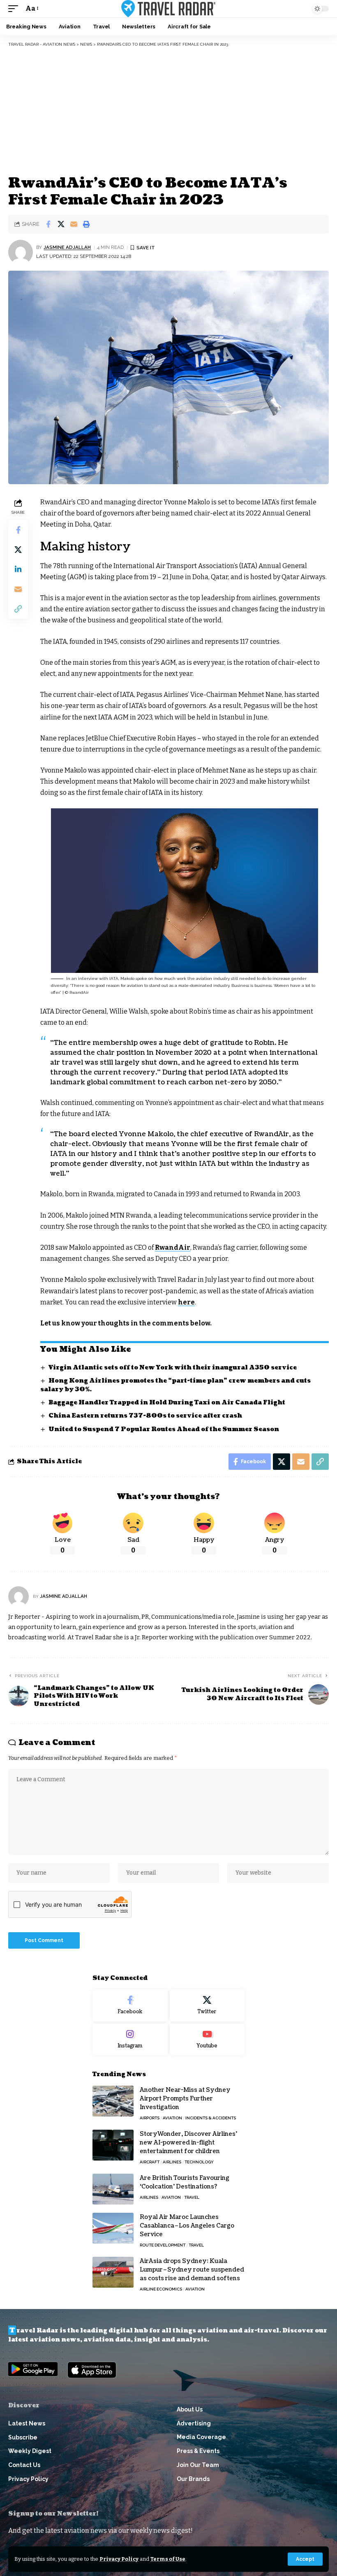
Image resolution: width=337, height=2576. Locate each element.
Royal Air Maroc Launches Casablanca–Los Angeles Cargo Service (187, 2226)
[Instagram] (130, 2040)
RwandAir (173, 1247)
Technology (199, 2162)
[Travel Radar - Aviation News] (168, 9)
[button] (305, 2559)
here (186, 1302)
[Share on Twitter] (61, 224)
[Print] (86, 224)
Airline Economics (161, 2289)
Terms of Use (168, 2559)
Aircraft (150, 2162)
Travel (192, 2197)
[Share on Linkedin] (18, 569)
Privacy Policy (119, 2559)
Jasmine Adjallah (67, 247)
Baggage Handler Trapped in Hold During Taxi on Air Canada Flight (167, 1403)
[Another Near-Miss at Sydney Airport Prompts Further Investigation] (113, 2101)
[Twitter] (207, 2005)
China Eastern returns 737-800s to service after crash (145, 1416)
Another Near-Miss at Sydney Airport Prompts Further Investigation (185, 2099)
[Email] (74, 224)
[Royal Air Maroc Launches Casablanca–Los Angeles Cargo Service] (113, 2228)
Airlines (172, 2162)
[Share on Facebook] (48, 224)
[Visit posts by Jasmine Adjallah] (21, 252)
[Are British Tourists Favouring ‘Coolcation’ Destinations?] (113, 2189)
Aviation (172, 2118)
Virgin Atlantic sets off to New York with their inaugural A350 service (173, 1368)
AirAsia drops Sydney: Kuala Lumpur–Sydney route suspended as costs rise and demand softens (192, 2270)
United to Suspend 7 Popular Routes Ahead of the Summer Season (164, 1429)
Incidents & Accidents (211, 2118)
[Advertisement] (168, 111)
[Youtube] (207, 2040)
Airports (150, 2118)
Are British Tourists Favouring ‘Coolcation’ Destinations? (185, 2182)
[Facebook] (130, 2005)
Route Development (163, 2245)
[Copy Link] (18, 609)
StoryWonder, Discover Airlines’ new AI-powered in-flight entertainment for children (188, 2143)
